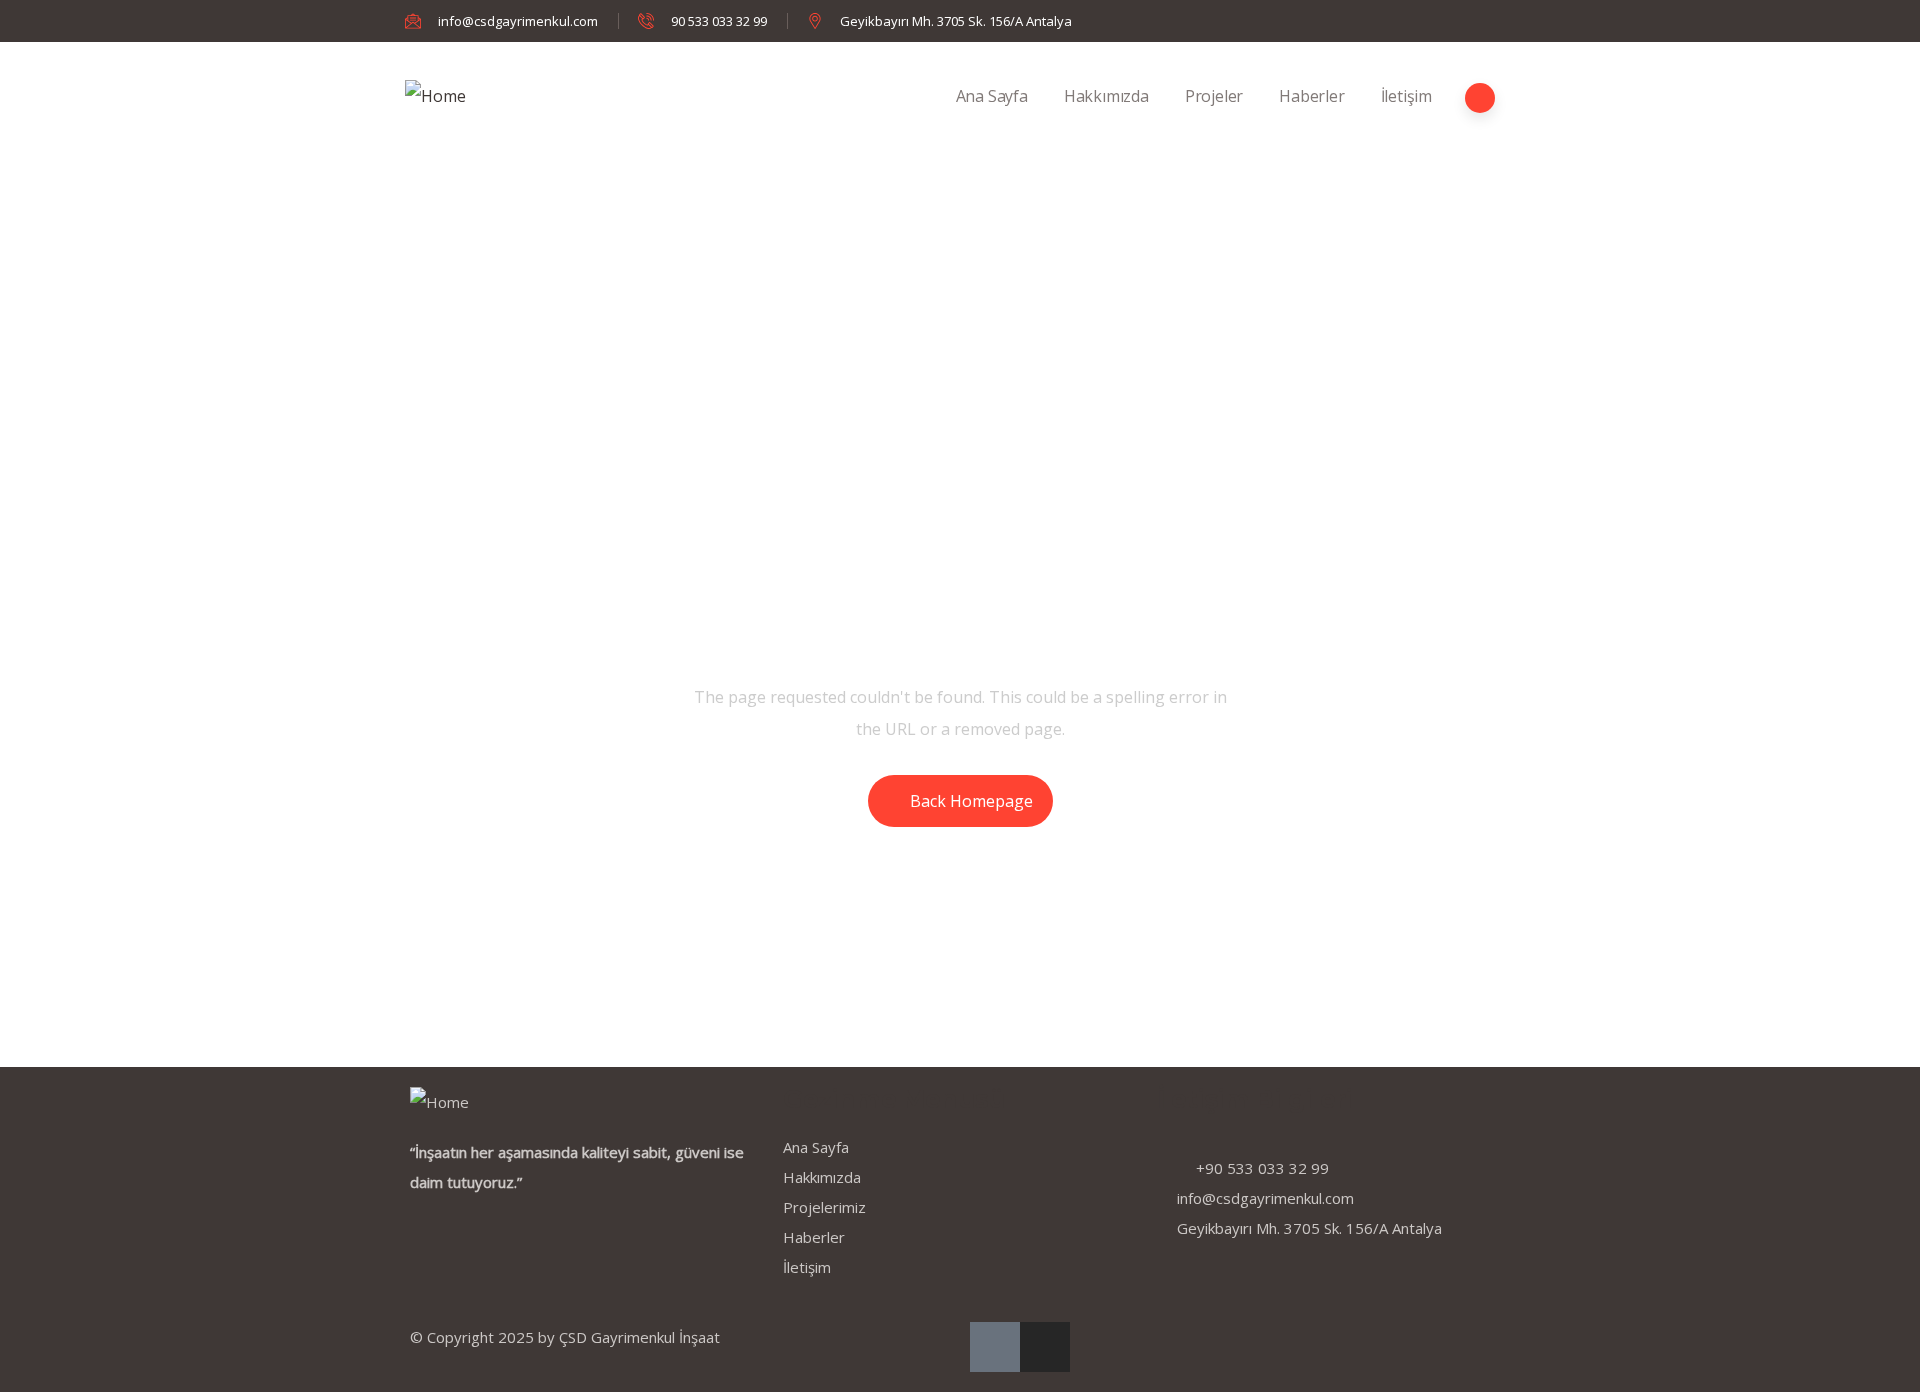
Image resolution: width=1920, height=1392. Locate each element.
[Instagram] (1045, 1347)
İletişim (1406, 96)
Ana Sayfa (992, 96)
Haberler (1311, 96)
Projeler (1214, 96)
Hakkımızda (1106, 96)
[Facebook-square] (995, 1347)
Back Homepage (971, 801)
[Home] (435, 96)
